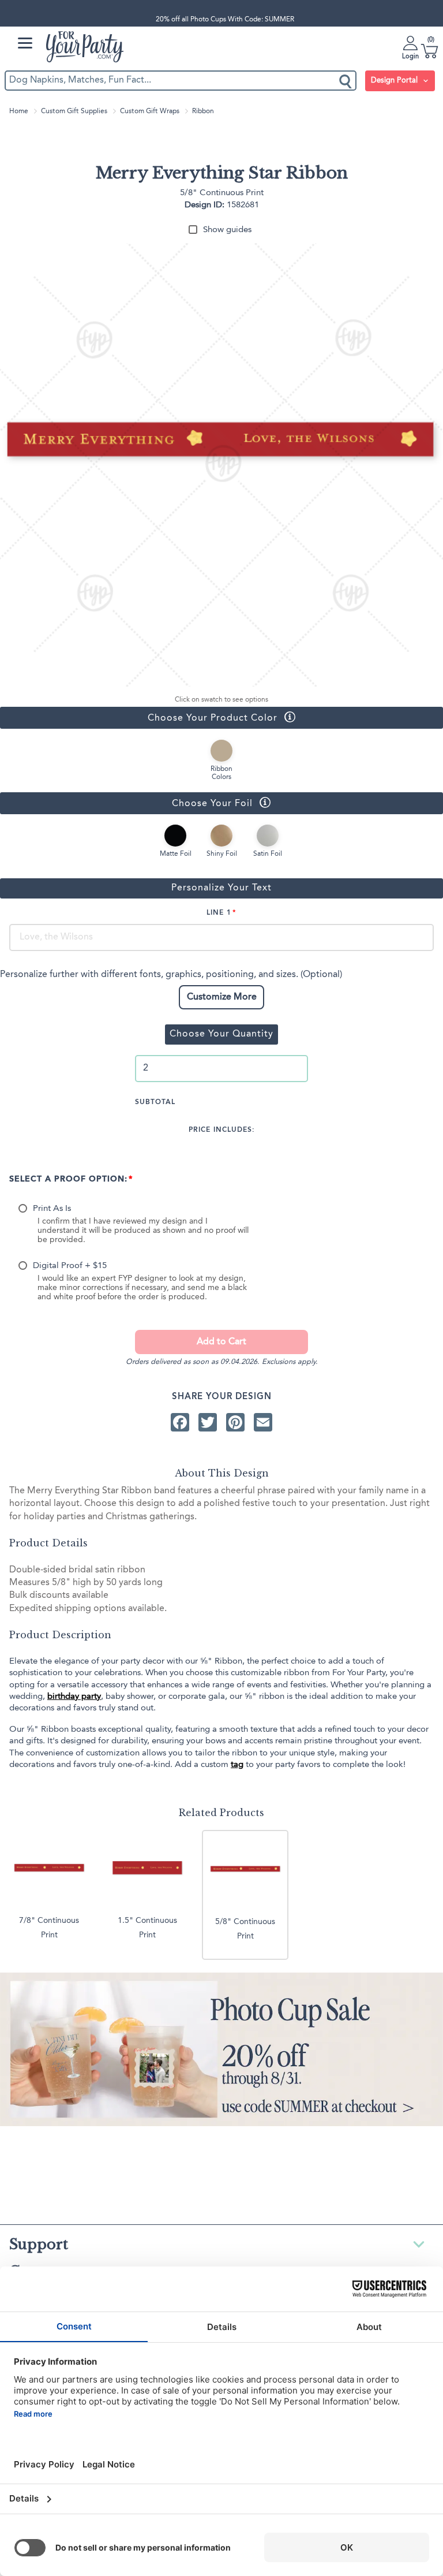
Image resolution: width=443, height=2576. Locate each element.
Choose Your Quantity (221, 1034)
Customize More (222, 997)
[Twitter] (208, 1422)
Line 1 (219, 913)
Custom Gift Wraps (150, 111)
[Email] (263, 1422)
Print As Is (52, 1209)
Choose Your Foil (126, 803)
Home (19, 111)
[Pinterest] (235, 1422)
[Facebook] (180, 1422)
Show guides (227, 230)
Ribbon (203, 111)
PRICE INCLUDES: (222, 1130)
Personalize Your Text (221, 888)
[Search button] (346, 81)
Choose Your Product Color (139, 717)
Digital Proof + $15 (70, 1266)
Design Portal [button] (395, 81)
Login (410, 57)
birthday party (74, 1697)
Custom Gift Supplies (74, 111)
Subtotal (155, 1102)
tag (237, 1765)
